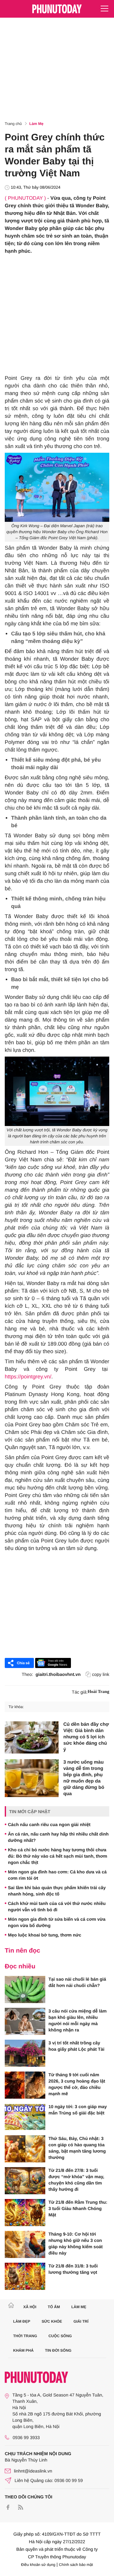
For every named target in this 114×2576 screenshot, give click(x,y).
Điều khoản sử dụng (38, 2565)
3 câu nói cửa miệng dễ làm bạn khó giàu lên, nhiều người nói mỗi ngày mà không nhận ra (78, 2020)
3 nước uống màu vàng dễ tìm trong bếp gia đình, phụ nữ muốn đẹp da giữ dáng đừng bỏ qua (84, 1778)
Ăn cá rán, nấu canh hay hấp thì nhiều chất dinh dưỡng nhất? (58, 1837)
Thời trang (25, 2336)
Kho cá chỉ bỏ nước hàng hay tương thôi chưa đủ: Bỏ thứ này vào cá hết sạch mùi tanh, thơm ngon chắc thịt (57, 1856)
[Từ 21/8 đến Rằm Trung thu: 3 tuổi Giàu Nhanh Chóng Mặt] (25, 2213)
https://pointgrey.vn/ (28, 1377)
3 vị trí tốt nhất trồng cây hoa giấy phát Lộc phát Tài (76, 2046)
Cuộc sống (60, 2336)
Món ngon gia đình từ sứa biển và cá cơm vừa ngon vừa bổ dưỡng (57, 1922)
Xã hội (30, 2307)
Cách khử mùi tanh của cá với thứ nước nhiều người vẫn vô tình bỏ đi (57, 1907)
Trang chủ (13, 124)
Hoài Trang (98, 1692)
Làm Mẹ (37, 124)
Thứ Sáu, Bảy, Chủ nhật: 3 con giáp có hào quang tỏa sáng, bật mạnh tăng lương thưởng (77, 2148)
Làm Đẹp (22, 2321)
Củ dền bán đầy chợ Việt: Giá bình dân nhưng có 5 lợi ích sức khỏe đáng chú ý (86, 1737)
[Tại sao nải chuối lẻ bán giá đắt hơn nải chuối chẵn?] (25, 1989)
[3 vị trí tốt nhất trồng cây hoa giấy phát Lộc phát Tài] (25, 2053)
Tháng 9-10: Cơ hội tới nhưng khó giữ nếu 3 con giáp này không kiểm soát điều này (76, 2243)
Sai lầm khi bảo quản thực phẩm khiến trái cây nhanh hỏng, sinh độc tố (57, 1891)
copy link (101, 1674)
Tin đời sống (58, 2350)
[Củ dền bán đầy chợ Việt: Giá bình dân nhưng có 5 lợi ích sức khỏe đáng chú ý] (32, 1737)
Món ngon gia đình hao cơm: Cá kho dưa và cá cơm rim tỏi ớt (57, 1875)
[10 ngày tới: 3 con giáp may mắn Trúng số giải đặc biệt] (25, 2117)
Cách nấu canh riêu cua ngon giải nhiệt (49, 1824)
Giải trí (81, 2321)
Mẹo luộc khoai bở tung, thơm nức (45, 1935)
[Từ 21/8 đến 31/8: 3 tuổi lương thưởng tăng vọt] (25, 2276)
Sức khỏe (52, 2321)
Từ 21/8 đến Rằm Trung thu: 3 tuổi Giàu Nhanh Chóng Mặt (78, 2208)
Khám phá (24, 2350)
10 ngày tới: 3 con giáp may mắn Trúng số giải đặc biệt (78, 2110)
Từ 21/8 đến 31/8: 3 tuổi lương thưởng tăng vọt (73, 2269)
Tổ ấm (54, 2307)
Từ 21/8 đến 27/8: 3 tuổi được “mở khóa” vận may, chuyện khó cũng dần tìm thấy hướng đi (76, 2180)
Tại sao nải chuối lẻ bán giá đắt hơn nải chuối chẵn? (77, 1982)
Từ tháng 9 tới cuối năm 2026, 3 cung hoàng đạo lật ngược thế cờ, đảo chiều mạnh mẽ (77, 2084)
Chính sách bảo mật (76, 2565)
